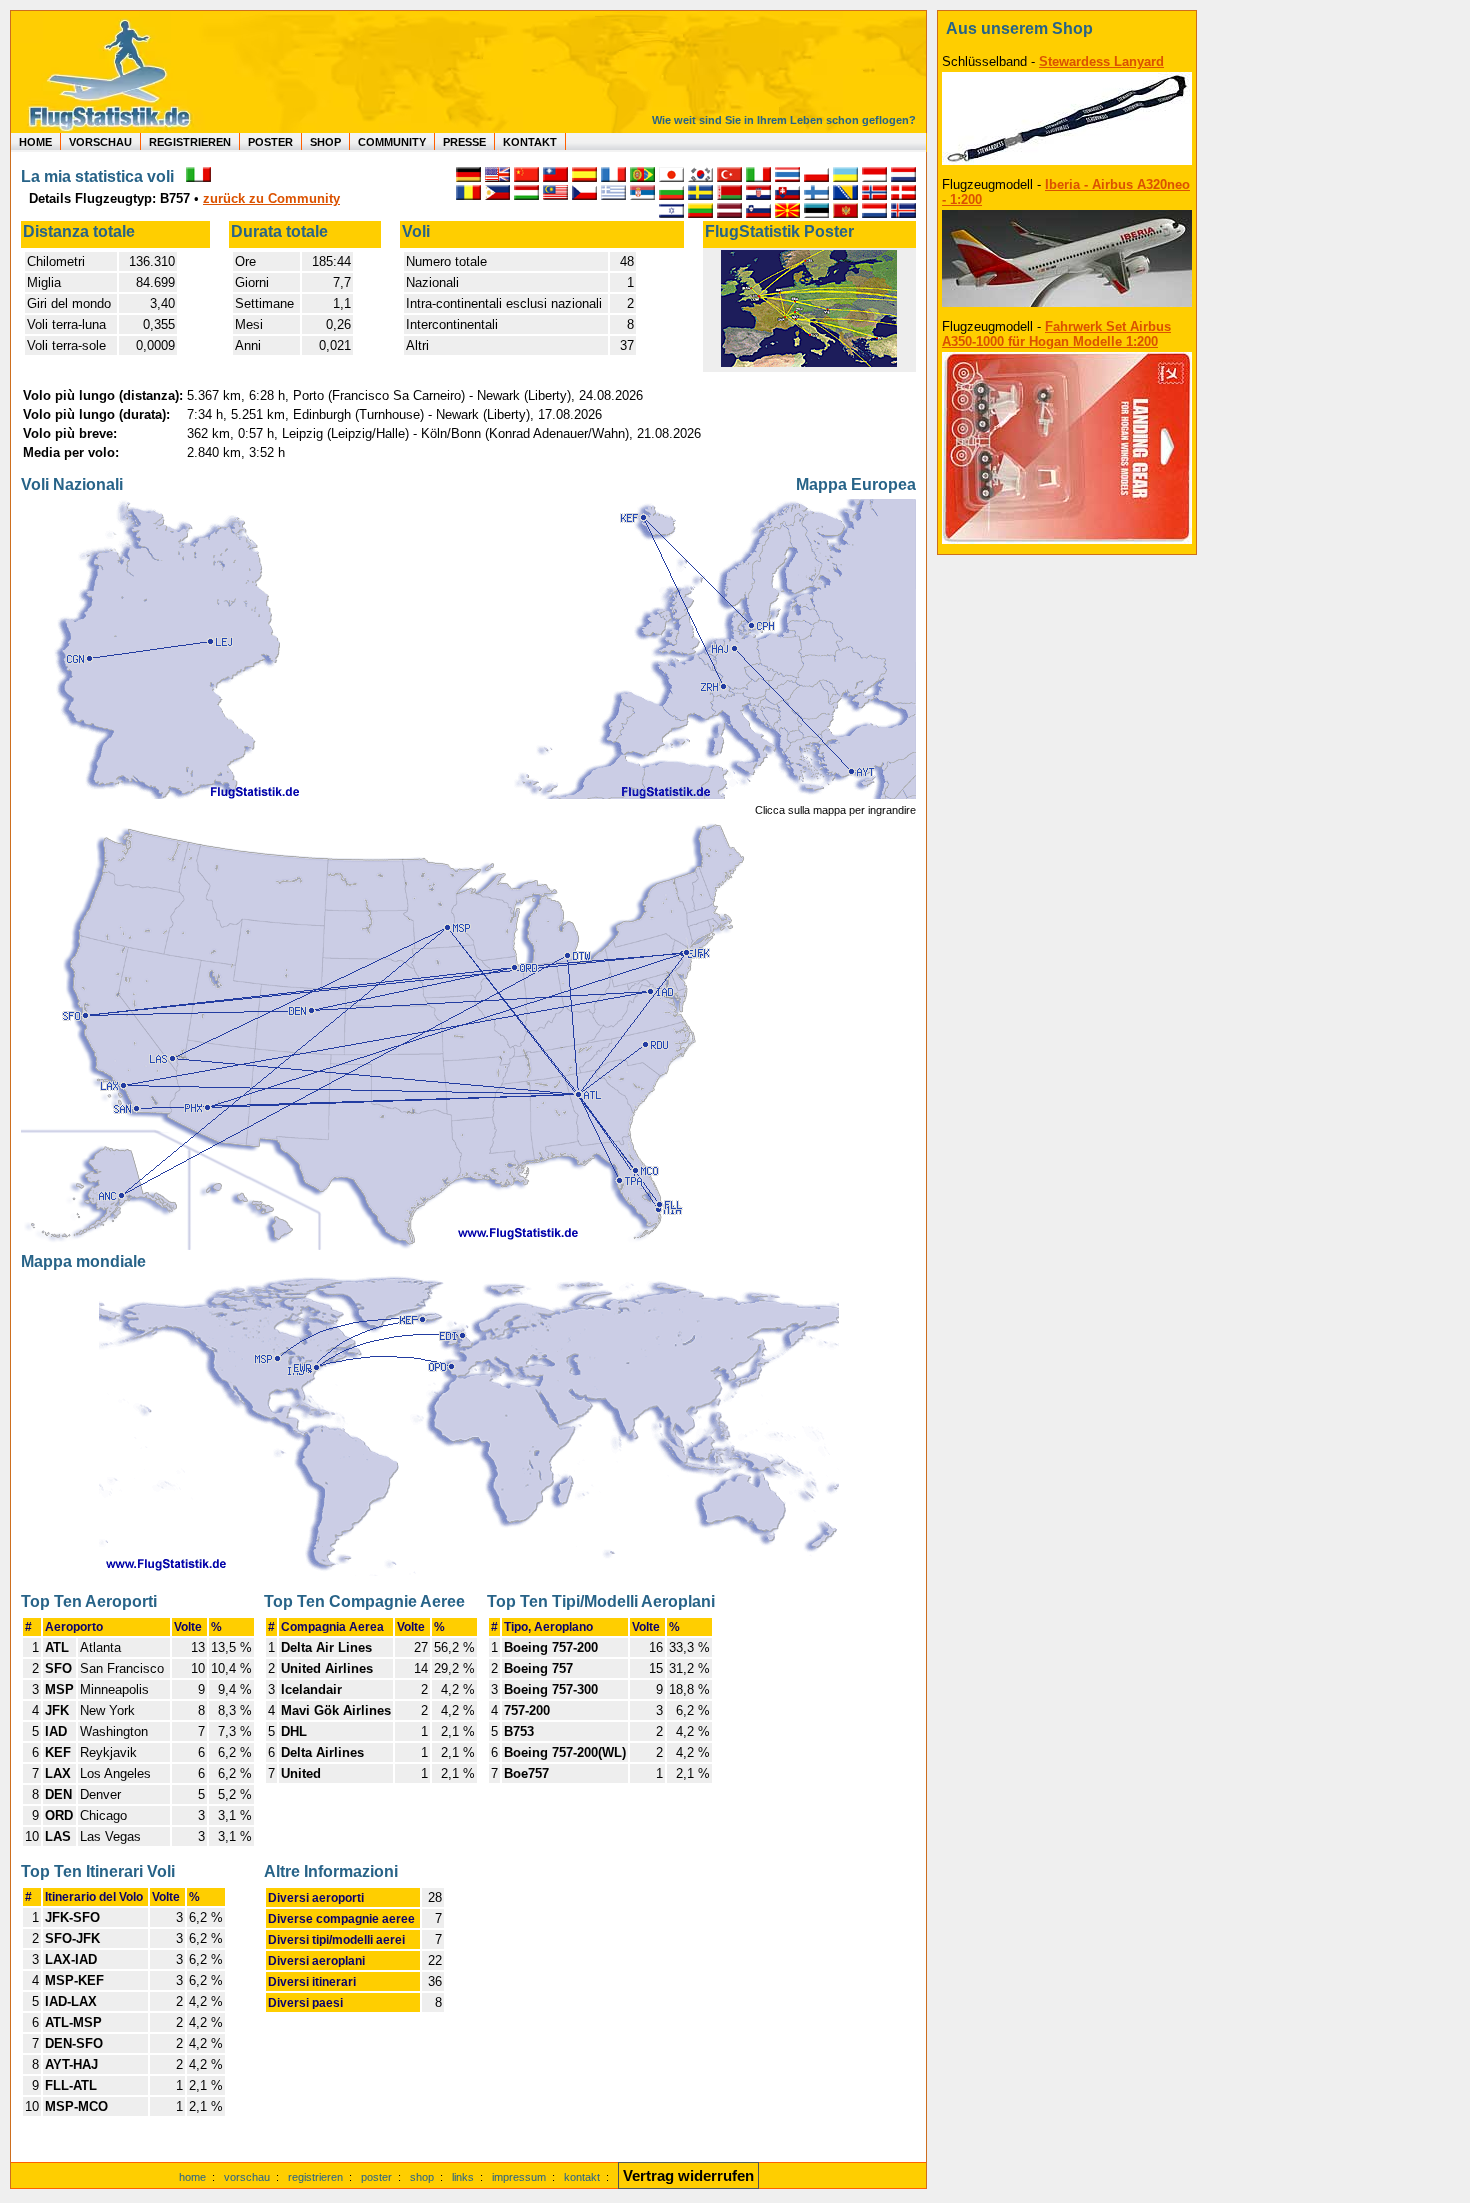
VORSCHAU (100, 142)
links (463, 2177)
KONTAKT (530, 142)
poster (376, 2177)
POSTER (270, 142)
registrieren (315, 2177)
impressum (519, 2177)
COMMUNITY (392, 142)
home (192, 2177)
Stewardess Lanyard (1101, 61)
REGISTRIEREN (190, 142)
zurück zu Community (271, 198)
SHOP (325, 142)
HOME (35, 142)
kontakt (582, 2177)
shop (422, 2177)
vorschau (247, 2177)
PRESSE (464, 142)
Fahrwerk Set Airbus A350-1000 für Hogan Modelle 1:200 (1056, 334)
